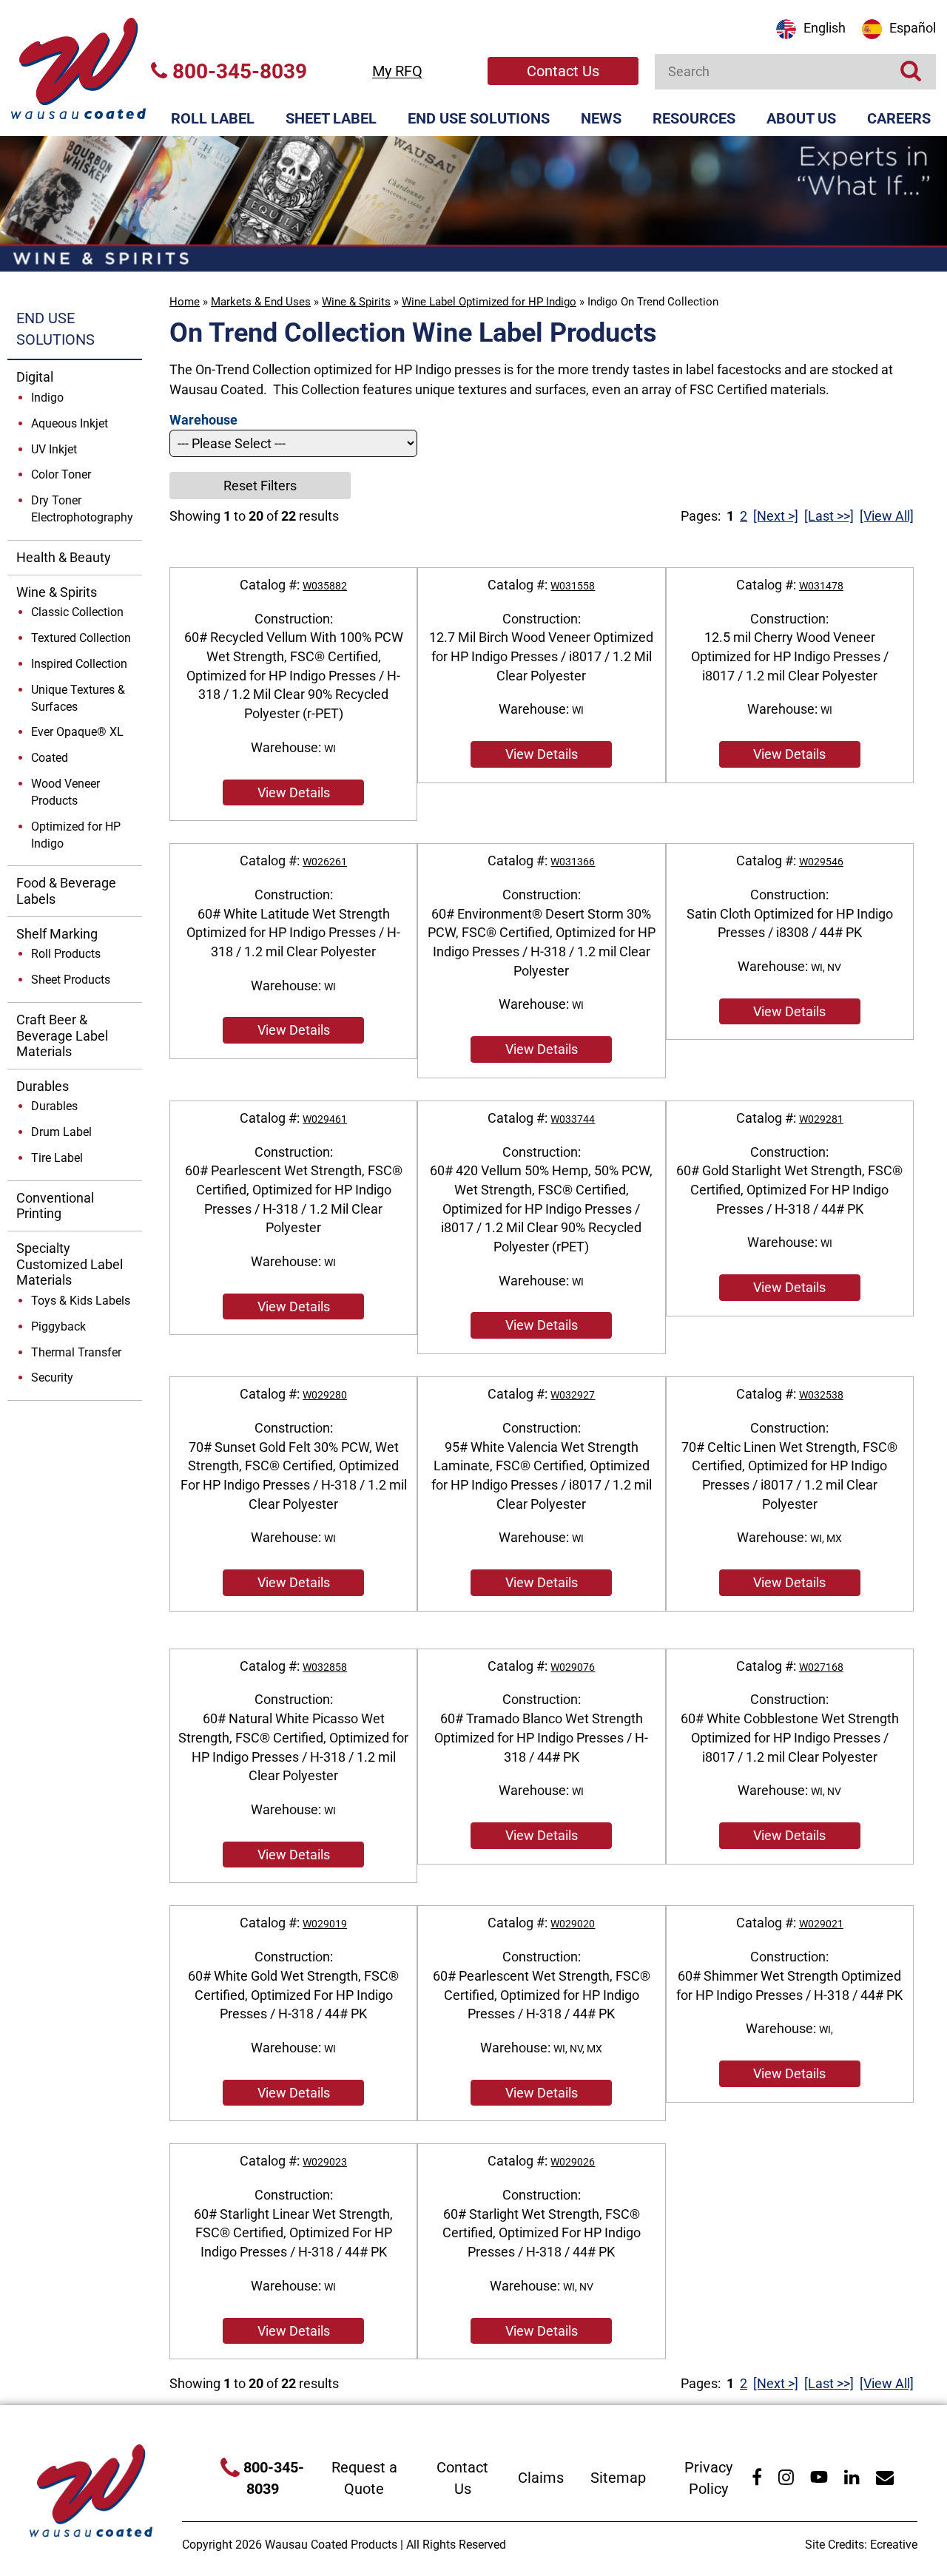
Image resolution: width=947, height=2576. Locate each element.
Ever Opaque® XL (77, 732)
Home (185, 302)
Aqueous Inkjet (70, 423)
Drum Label (61, 1132)
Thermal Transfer (76, 1352)
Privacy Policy (708, 2478)
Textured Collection (81, 638)
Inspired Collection (79, 664)
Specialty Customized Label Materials (70, 1264)
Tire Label (57, 1158)
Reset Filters (260, 486)
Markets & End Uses (261, 302)
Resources (694, 118)
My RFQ (397, 71)
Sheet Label (331, 118)
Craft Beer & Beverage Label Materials (62, 1035)
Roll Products (66, 954)
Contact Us (563, 71)
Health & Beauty (64, 557)
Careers (899, 118)
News (601, 118)
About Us (801, 118)
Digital (35, 377)
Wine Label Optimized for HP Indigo (489, 302)
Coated (50, 758)
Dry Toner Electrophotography (82, 509)
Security (52, 1377)
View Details (294, 792)
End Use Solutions (479, 118)
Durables (43, 1086)
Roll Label (213, 118)
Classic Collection (77, 612)
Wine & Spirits (356, 302)
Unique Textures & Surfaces (78, 698)
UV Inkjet (54, 449)
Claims (541, 2478)
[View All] (887, 516)
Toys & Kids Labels (81, 1301)
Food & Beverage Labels (66, 891)
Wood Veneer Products (65, 792)
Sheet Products (71, 980)
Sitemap (618, 2478)
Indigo (47, 398)
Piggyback (58, 1326)
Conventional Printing (55, 1206)
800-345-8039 (237, 71)
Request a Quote (364, 2478)
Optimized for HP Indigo (76, 835)
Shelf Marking (57, 934)
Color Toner (61, 474)
